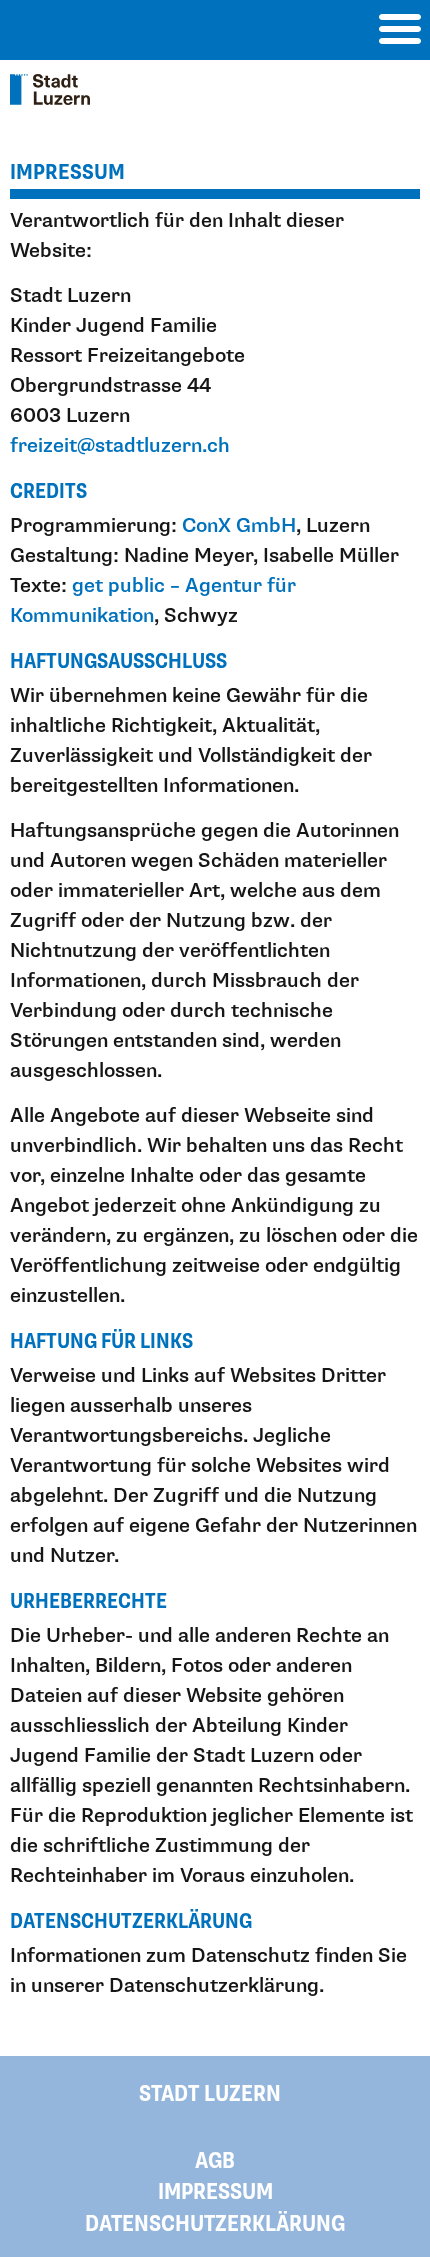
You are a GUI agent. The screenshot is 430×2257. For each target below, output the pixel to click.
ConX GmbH (239, 526)
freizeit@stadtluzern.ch (120, 446)
